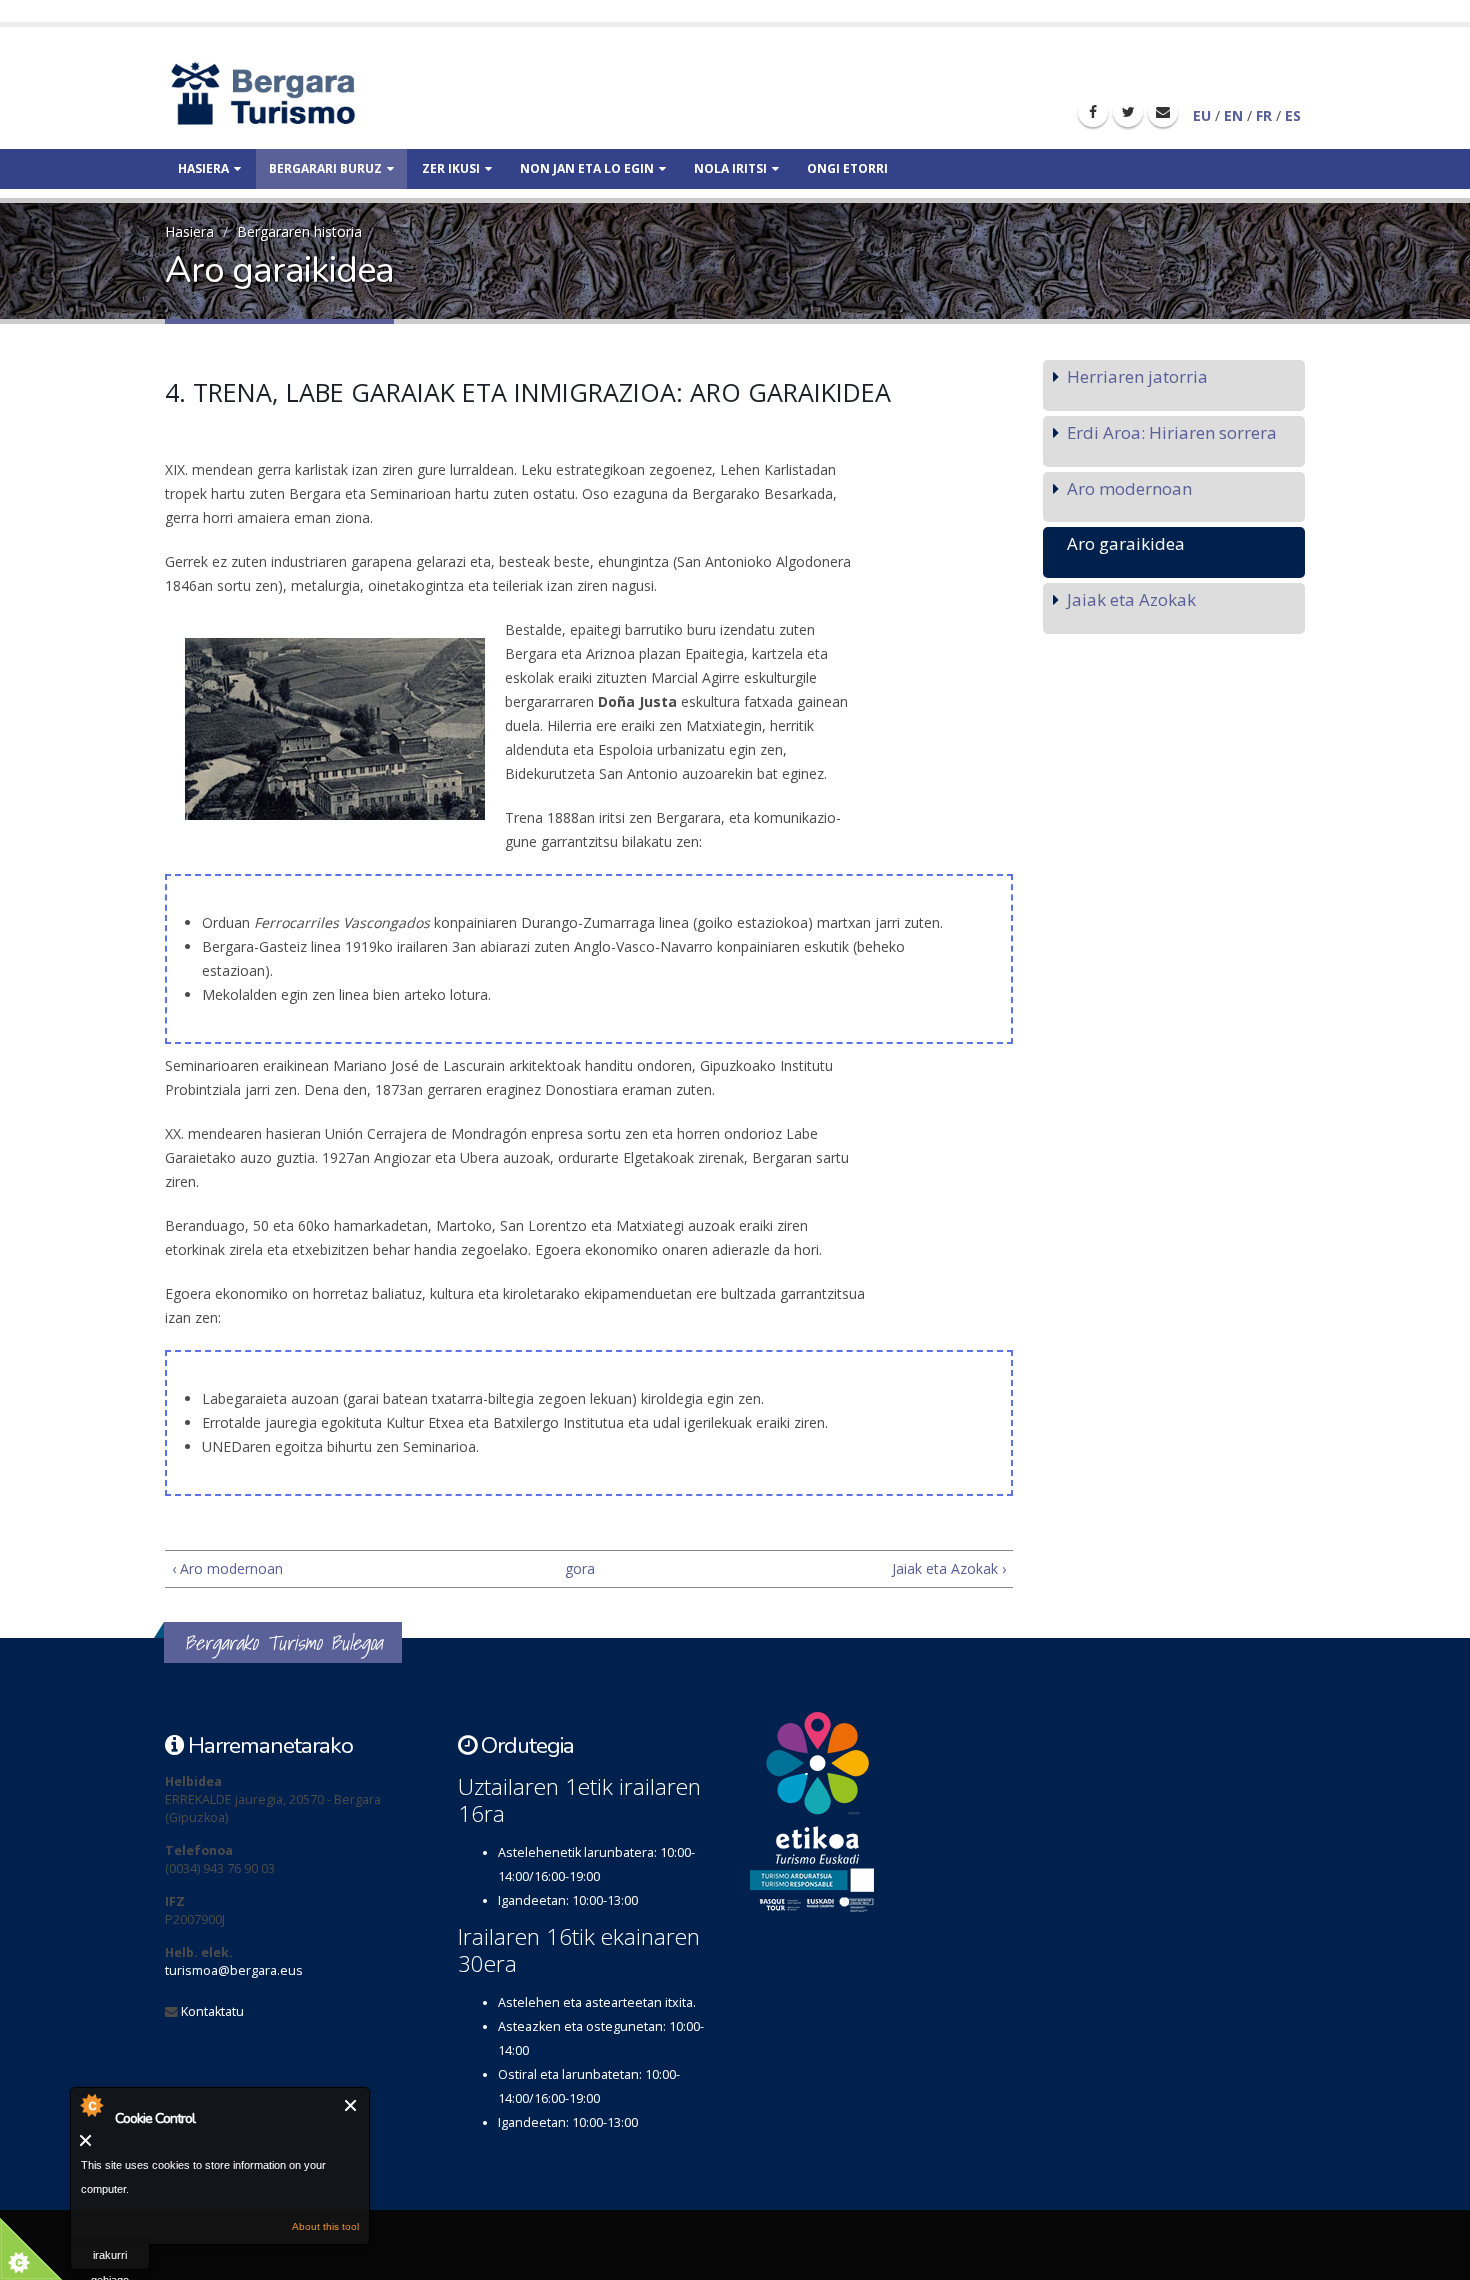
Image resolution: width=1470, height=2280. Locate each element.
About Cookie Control (91, 2105)
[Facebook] (1093, 112)
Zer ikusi (451, 168)
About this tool (325, 2226)
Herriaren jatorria (1137, 376)
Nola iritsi (730, 168)
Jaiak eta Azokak (1131, 599)
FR (1264, 115)
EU (1202, 115)
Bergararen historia (299, 231)
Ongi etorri (847, 168)
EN (1233, 115)
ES (1293, 115)
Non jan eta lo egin (587, 168)
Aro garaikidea (1126, 543)
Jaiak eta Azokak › (948, 1568)
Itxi (351, 2105)
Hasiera (203, 168)
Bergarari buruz (325, 168)
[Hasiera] (297, 92)
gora (580, 1568)
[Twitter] (1128, 112)
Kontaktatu (212, 2011)
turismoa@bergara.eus (234, 1970)
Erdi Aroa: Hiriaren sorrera (1172, 432)
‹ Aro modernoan (227, 1568)
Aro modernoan (1129, 488)
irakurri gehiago (110, 2259)
